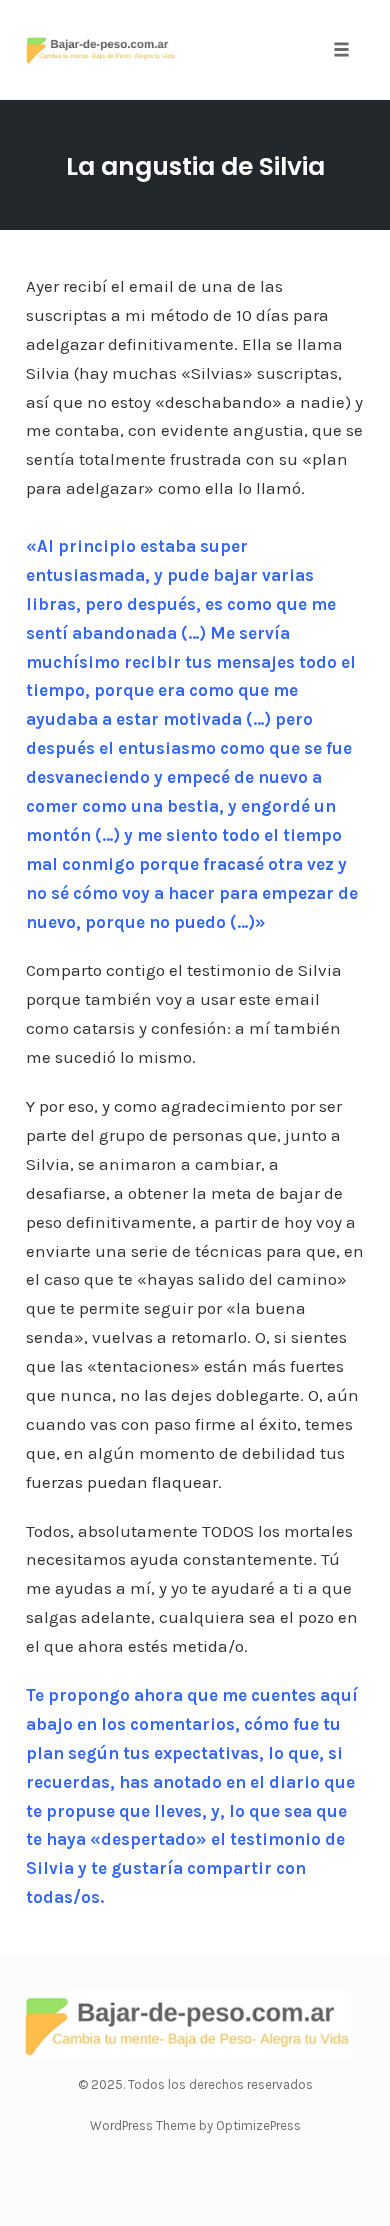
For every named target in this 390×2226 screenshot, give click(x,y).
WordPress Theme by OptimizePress (195, 2125)
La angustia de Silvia (195, 166)
